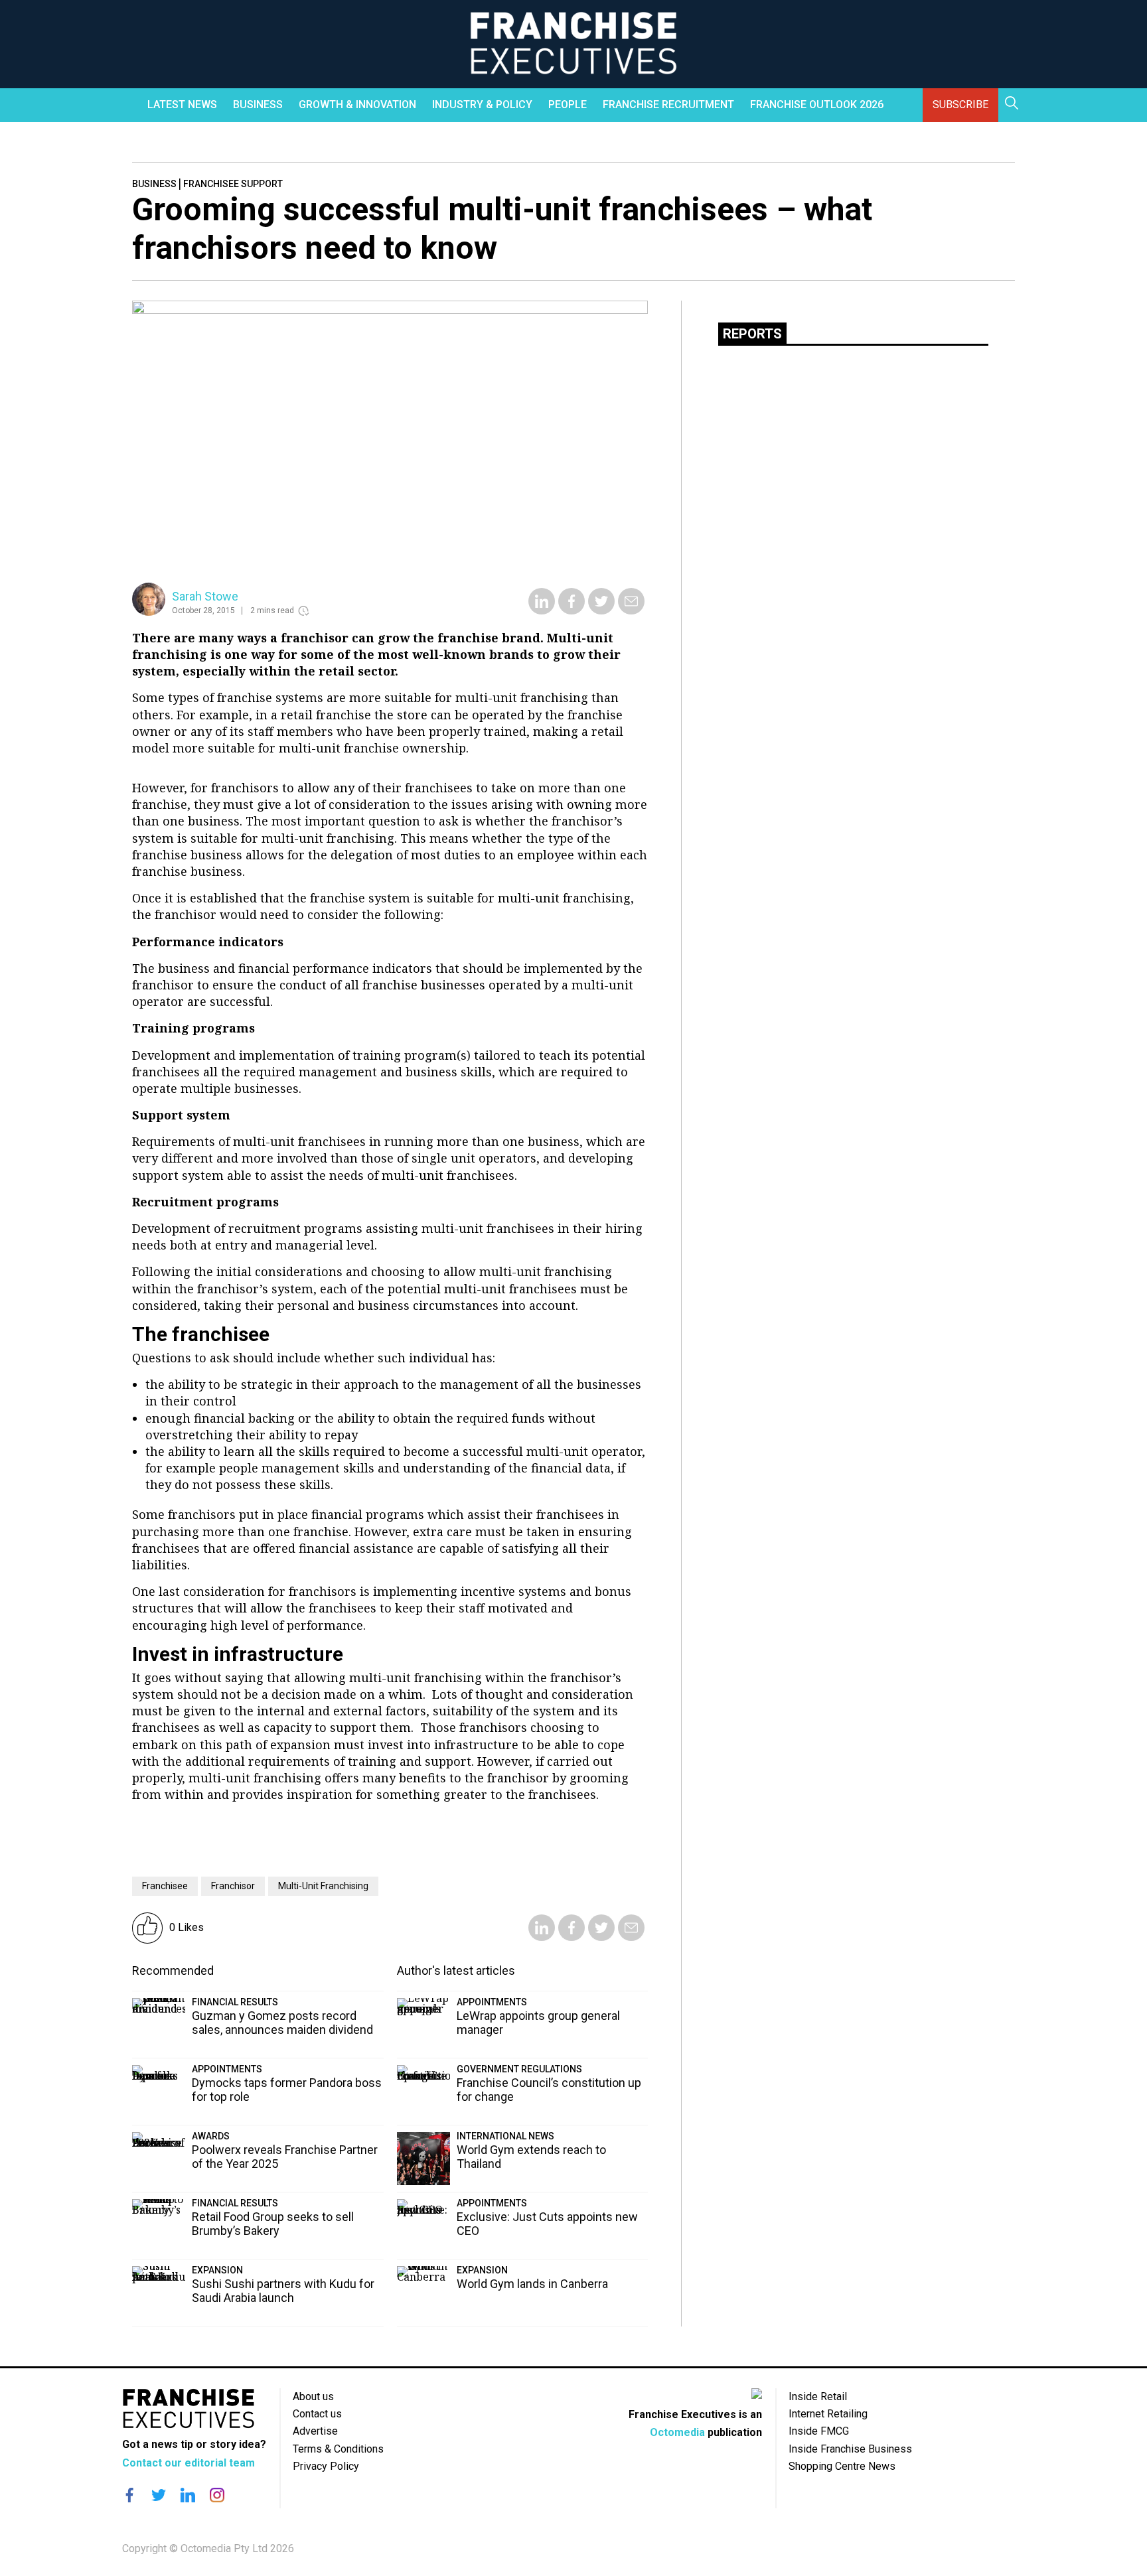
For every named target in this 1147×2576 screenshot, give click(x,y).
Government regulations (519, 2069)
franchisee (165, 1886)
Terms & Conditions (338, 2449)
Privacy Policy (326, 2466)
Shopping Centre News (842, 2466)
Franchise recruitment (668, 105)
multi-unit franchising (323, 1886)
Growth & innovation (357, 105)
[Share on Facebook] (572, 610)
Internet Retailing (828, 2414)
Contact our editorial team (189, 2463)
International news (505, 2136)
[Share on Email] (631, 610)
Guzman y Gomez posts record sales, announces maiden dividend (282, 2023)
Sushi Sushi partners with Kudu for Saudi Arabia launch (283, 2291)
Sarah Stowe (205, 596)
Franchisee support (233, 184)
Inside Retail (818, 2397)
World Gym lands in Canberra (532, 2284)
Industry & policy (482, 105)
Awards (211, 2136)
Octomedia (677, 2432)
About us (313, 2397)
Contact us (317, 2414)
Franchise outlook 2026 (817, 105)
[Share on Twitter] (601, 610)
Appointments (227, 2069)
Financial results (235, 2002)
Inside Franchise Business (850, 2449)
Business (258, 105)
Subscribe (960, 105)
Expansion (217, 2270)
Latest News (182, 105)
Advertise (315, 2431)
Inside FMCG (819, 2431)
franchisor (233, 1886)
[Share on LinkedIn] (542, 610)
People (568, 105)
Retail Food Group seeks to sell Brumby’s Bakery (273, 2224)
